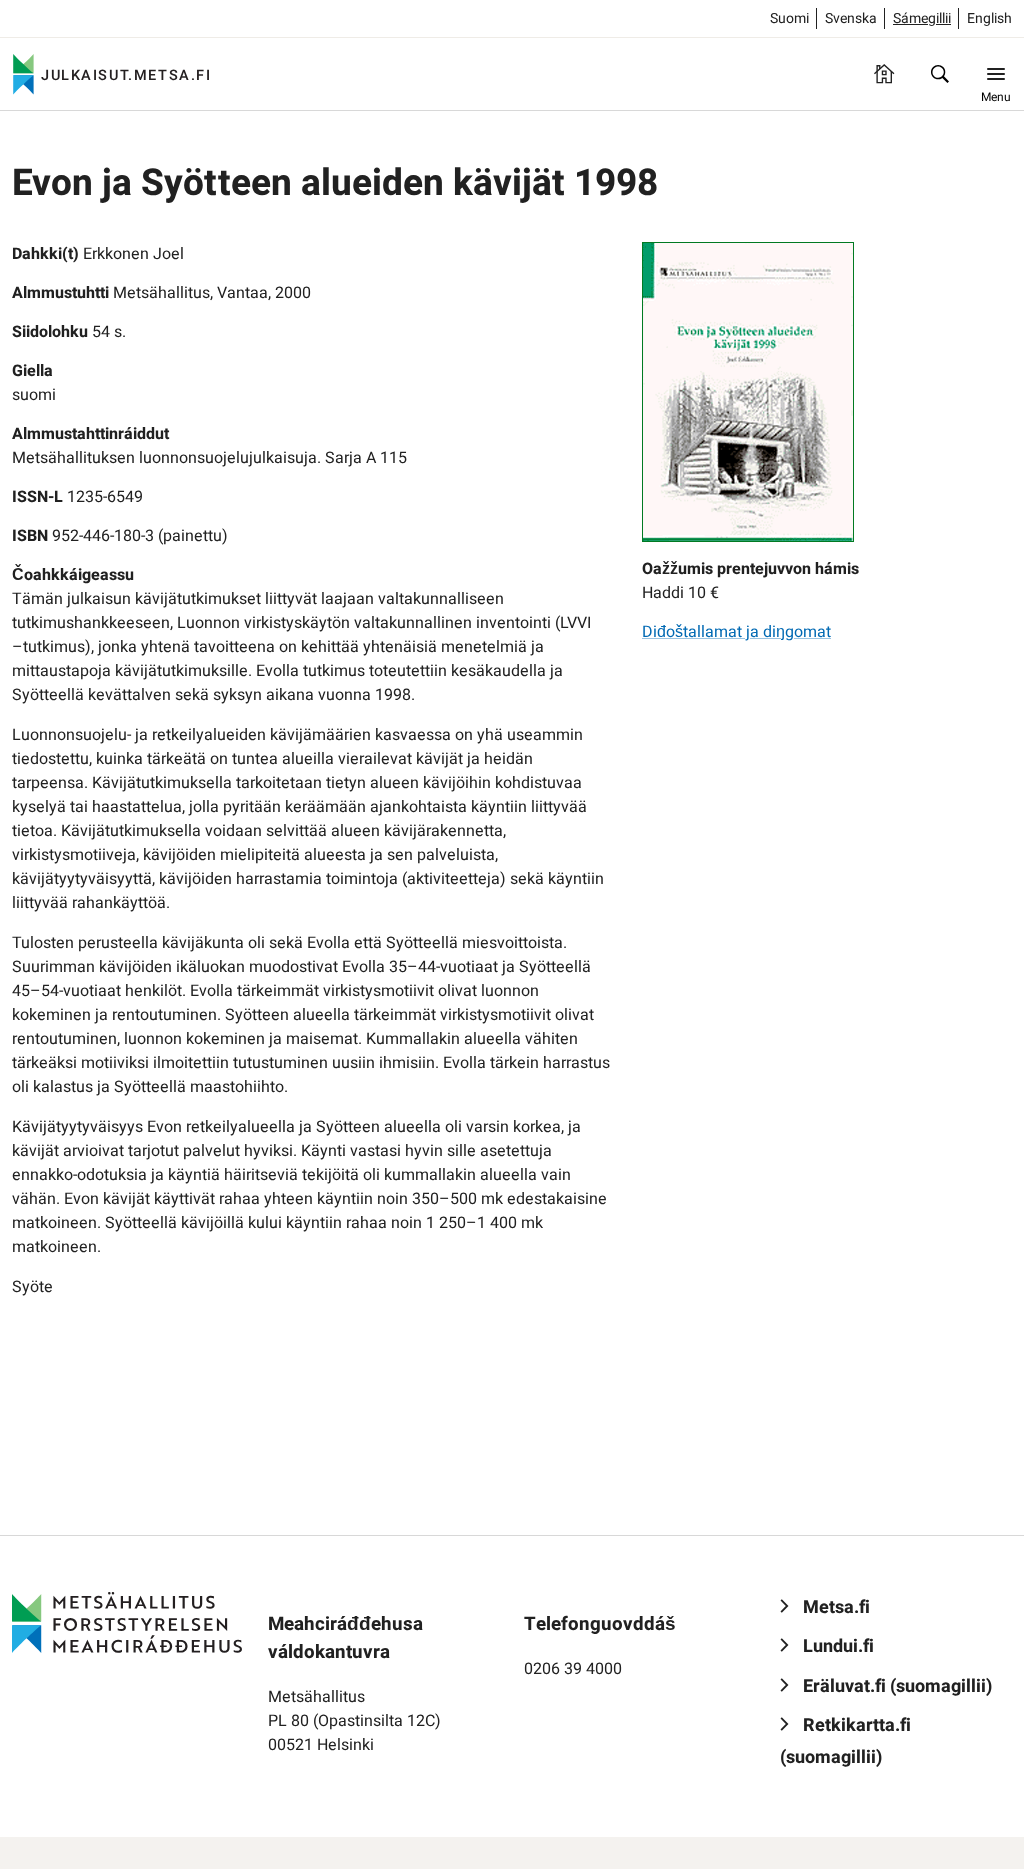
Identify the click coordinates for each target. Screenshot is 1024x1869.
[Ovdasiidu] (884, 74)
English (989, 18)
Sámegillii (922, 18)
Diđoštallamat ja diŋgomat (736, 632)
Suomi (789, 18)
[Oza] (940, 74)
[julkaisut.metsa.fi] (127, 1622)
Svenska (851, 18)
